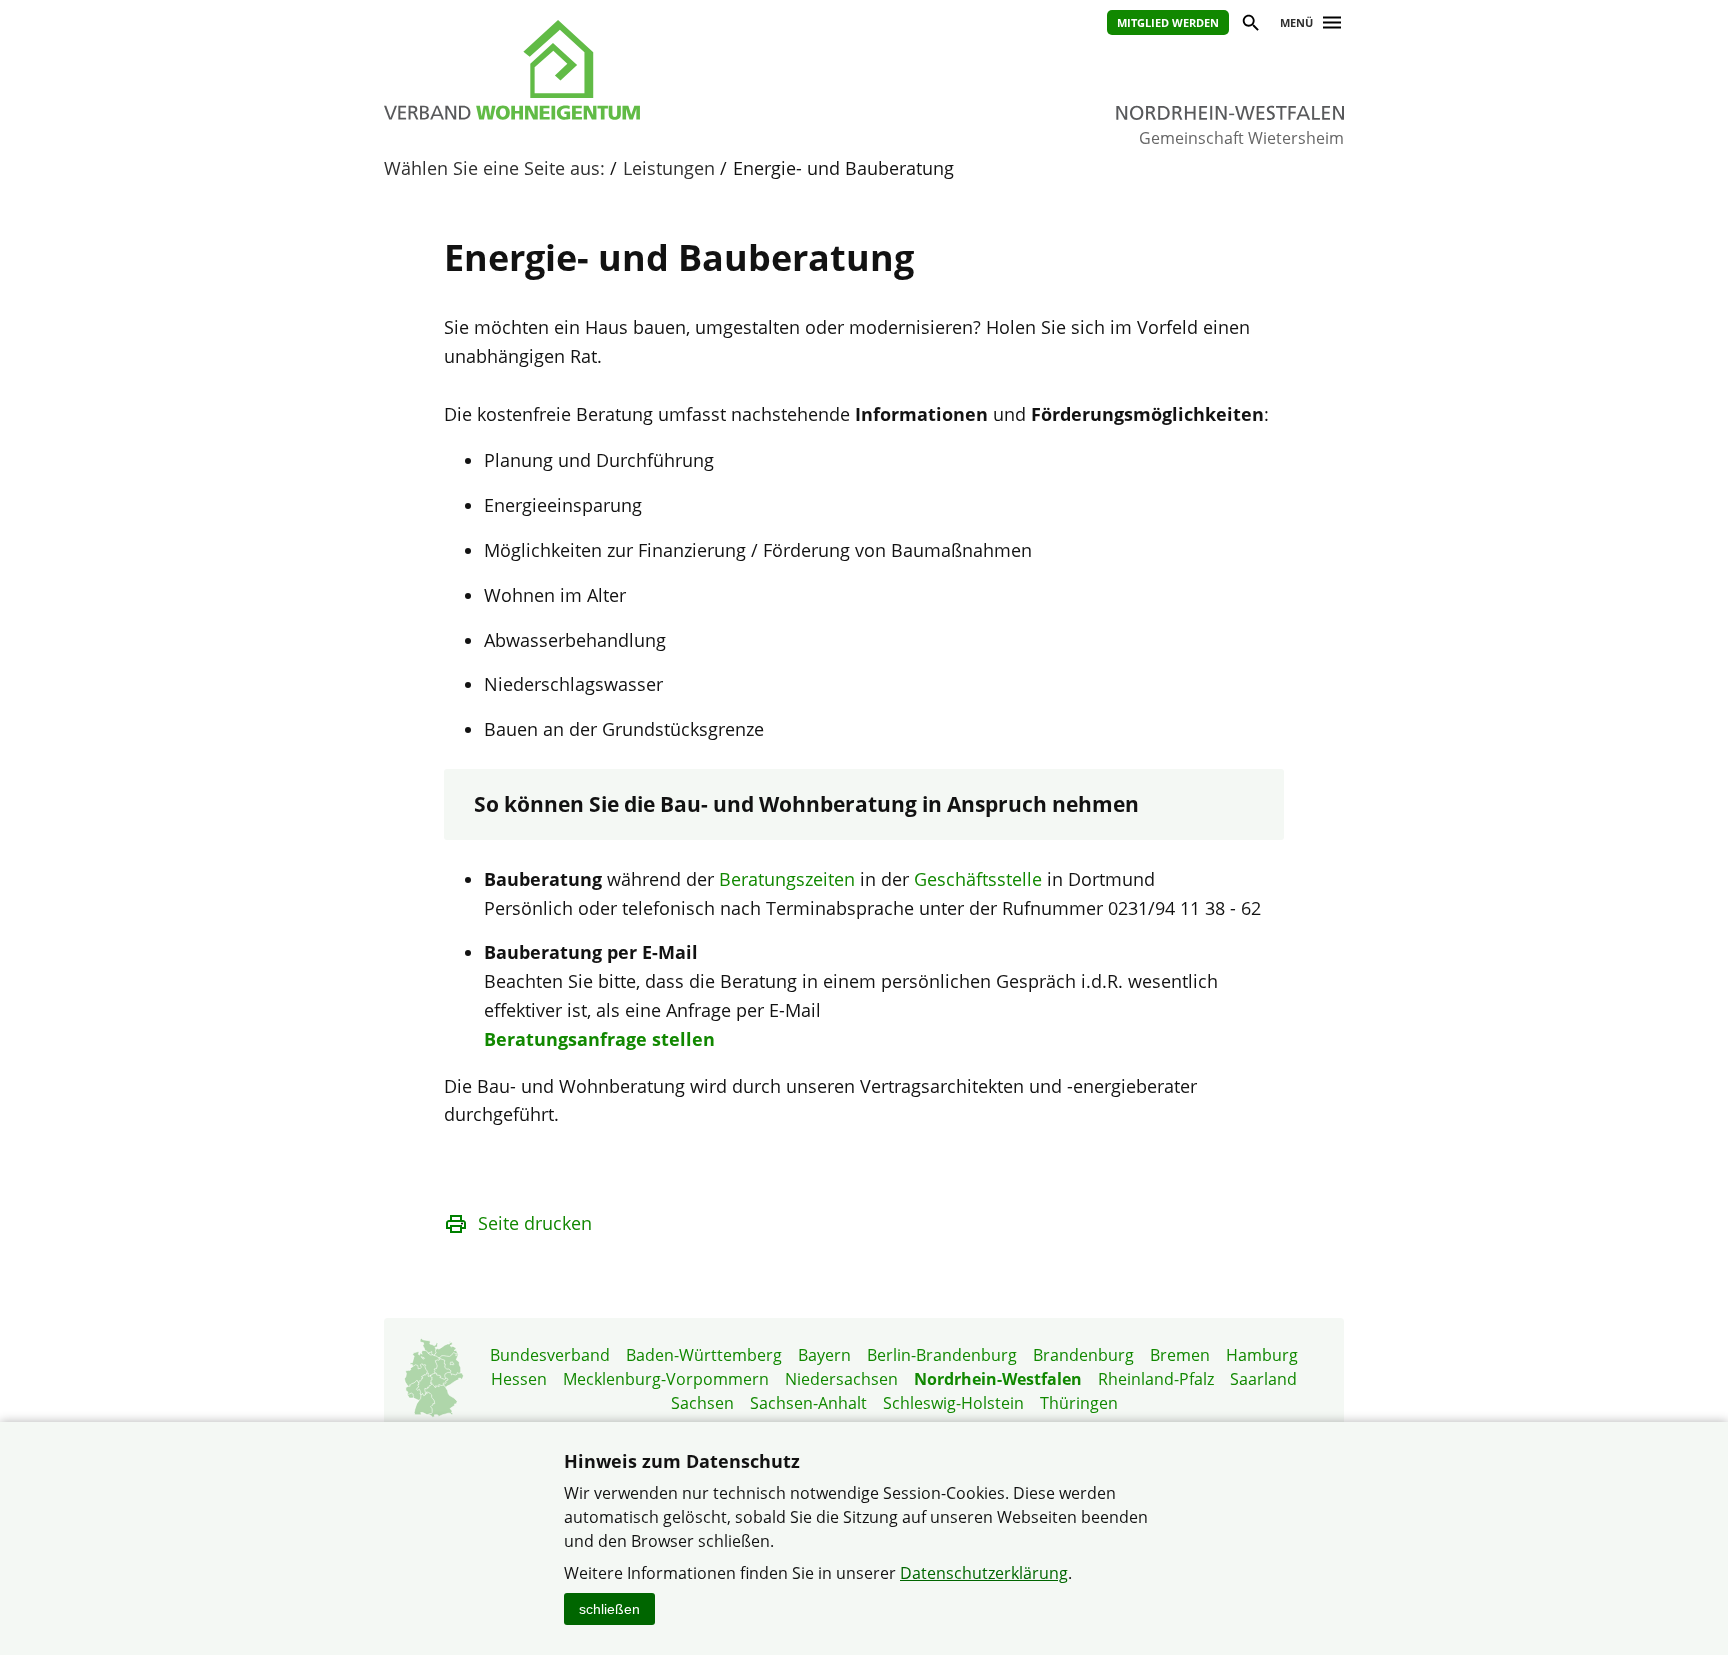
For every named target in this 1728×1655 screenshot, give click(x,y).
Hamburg (1262, 1355)
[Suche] (1249, 25)
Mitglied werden (1168, 22)
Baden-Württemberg (704, 1355)
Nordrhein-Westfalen (998, 1379)
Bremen (1180, 1355)
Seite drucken (535, 1223)
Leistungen (669, 168)
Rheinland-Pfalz (1156, 1379)
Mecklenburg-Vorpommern (666, 1379)
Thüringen (1079, 1403)
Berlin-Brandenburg (942, 1355)
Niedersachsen (841, 1379)
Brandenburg (1083, 1355)
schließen (609, 1609)
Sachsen (702, 1403)
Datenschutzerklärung (984, 1573)
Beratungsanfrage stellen (599, 1039)
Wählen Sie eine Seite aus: (494, 168)
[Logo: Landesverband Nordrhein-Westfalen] (604, 70)
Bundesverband (550, 1355)
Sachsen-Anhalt (808, 1403)
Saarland (1263, 1379)
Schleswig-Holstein (953, 1403)
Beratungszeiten (787, 879)
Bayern (824, 1355)
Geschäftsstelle (978, 879)
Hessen (519, 1379)
